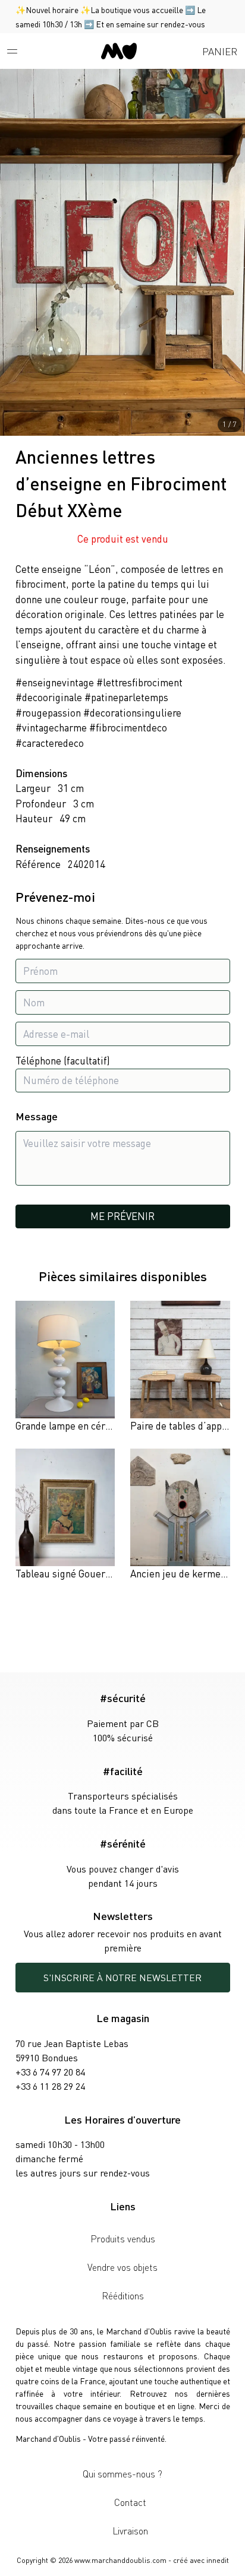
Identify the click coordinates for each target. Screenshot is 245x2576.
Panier (220, 51)
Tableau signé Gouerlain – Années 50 (96, 1573)
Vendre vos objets (122, 2267)
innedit (218, 2560)
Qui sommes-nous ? (122, 2474)
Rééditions (123, 2295)
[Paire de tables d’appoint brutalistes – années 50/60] (180, 1367)
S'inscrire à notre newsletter (122, 1977)
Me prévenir (122, 1216)
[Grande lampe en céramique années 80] (65, 1367)
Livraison (130, 2531)
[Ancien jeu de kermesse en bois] (180, 1515)
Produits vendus (123, 2238)
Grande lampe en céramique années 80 (100, 1425)
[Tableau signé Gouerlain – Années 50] (65, 1515)
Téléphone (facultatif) (63, 1060)
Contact (130, 2502)
